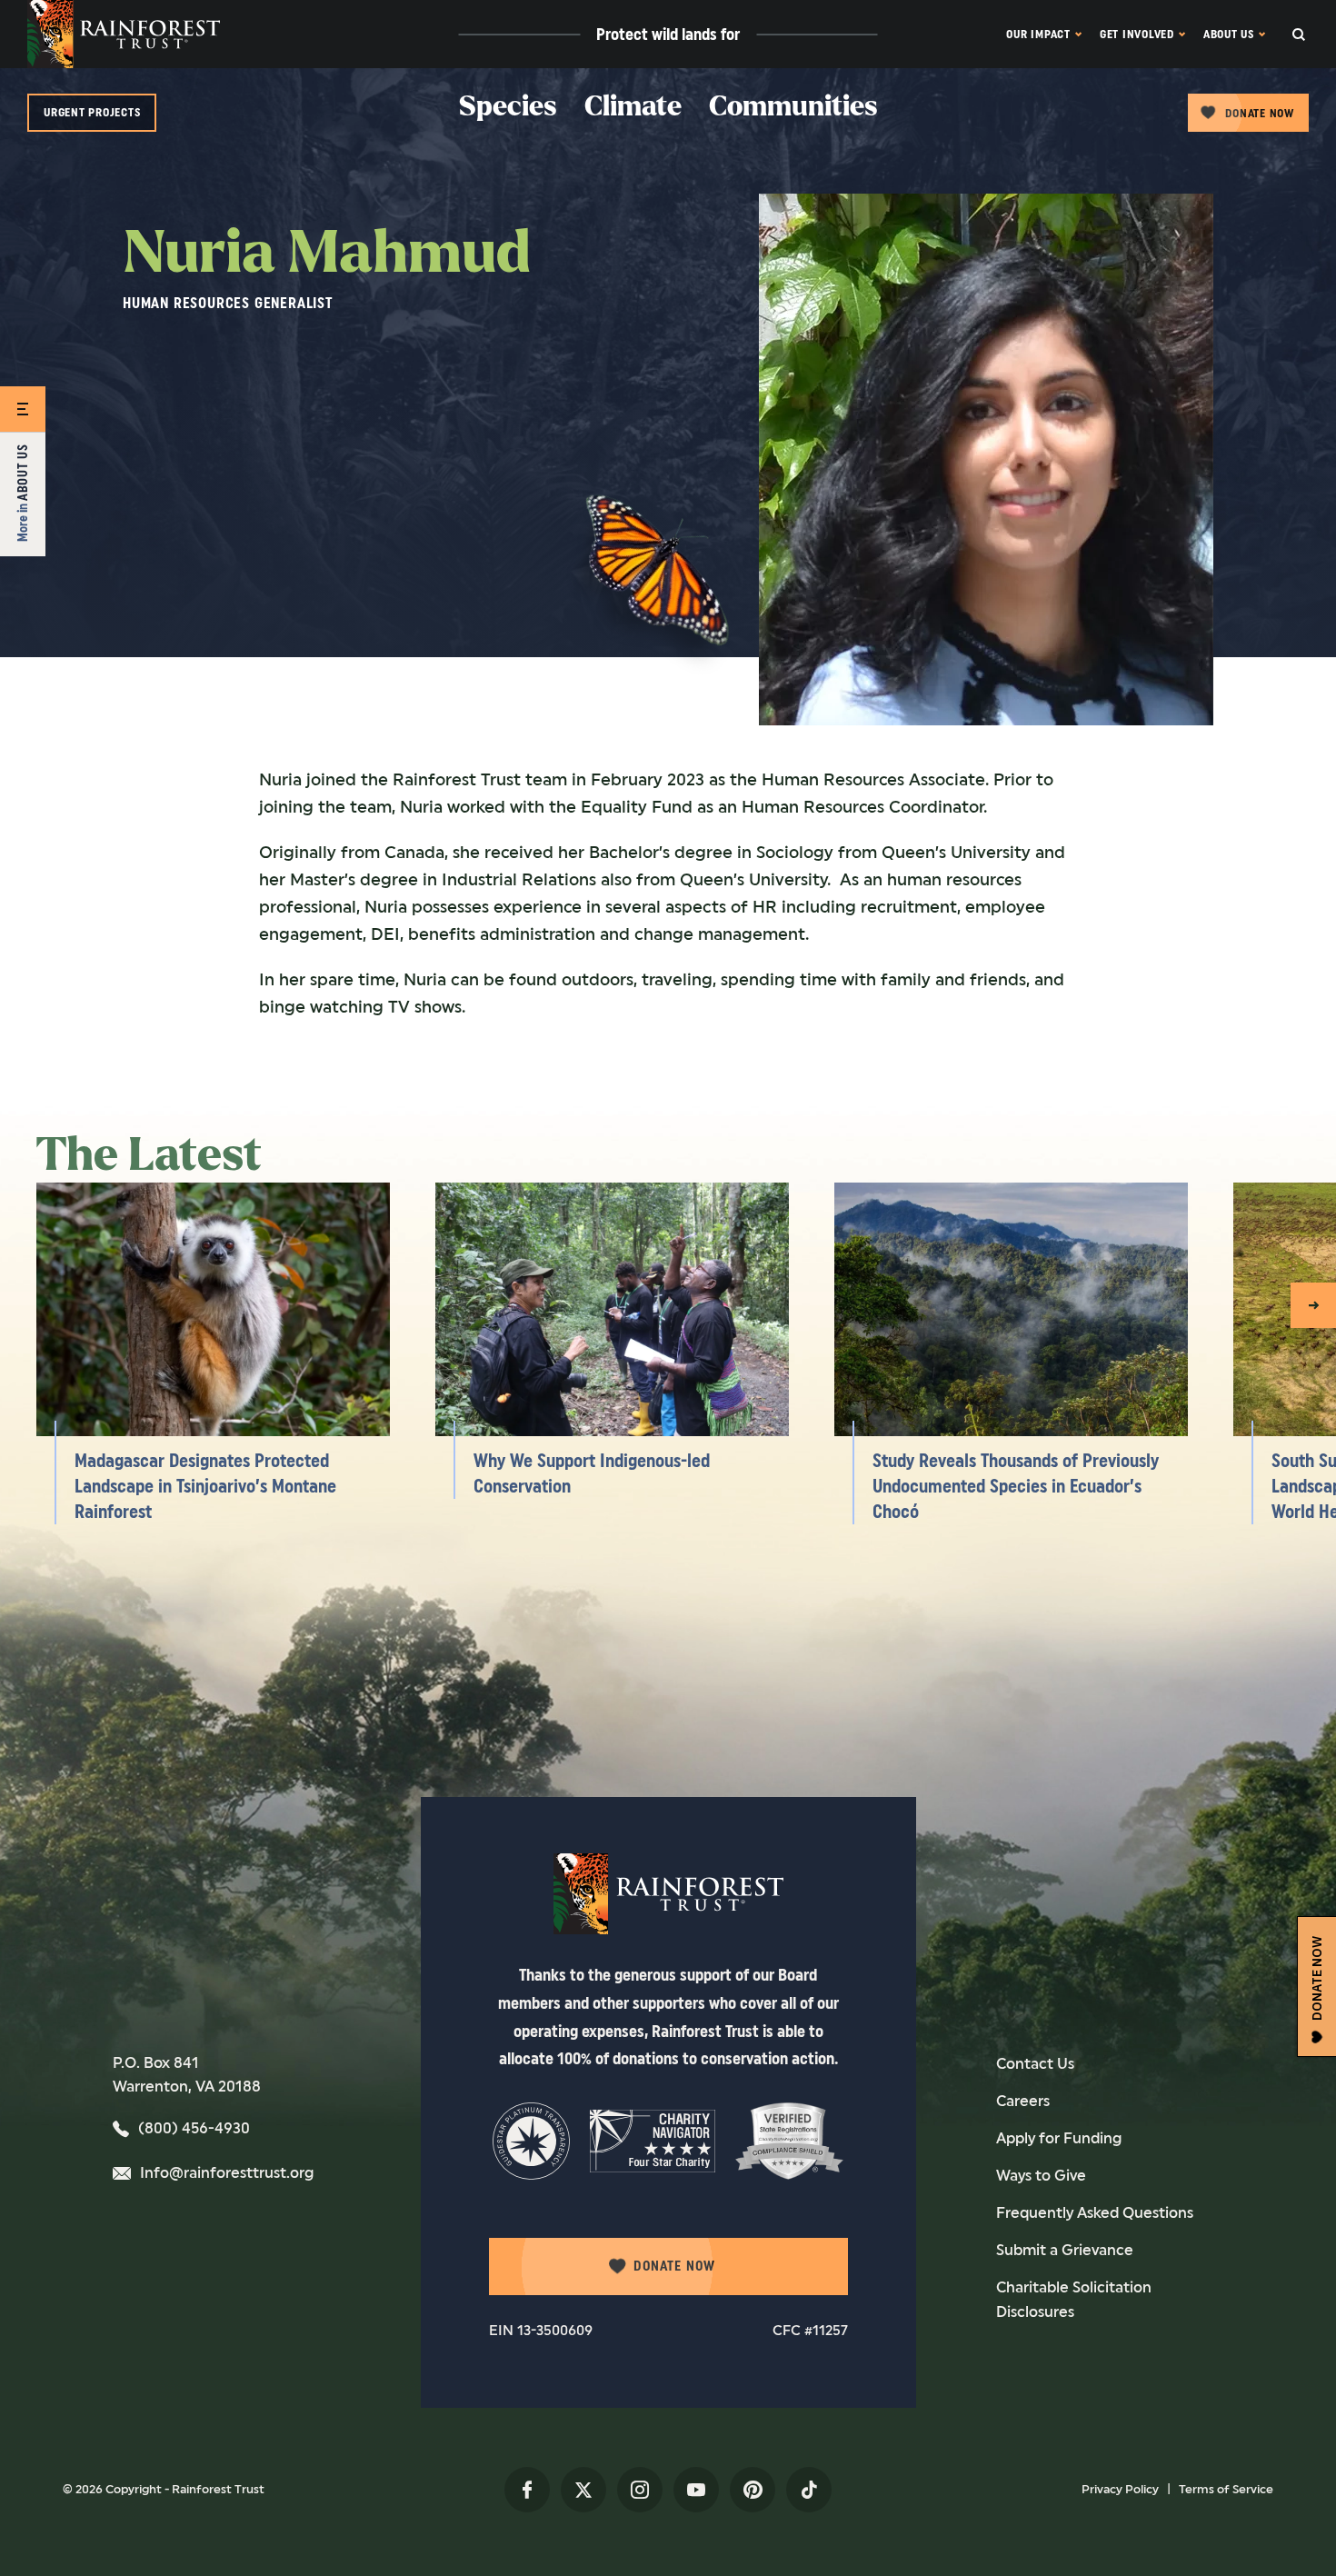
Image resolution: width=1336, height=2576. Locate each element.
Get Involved (1137, 34)
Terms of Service (1226, 2489)
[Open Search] (1314, 34)
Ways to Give (1041, 2176)
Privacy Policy (1120, 2489)
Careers (1023, 2101)
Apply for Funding (1059, 2138)
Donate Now (1260, 113)
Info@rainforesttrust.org (227, 2173)
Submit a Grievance (1065, 2250)
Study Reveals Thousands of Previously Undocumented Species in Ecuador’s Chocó (1016, 1486)
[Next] (1313, 1305)
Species (508, 107)
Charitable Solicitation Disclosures (1074, 2300)
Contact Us (1035, 2064)
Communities (793, 107)
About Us (1229, 34)
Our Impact (1038, 34)
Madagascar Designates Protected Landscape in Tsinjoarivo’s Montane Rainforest (205, 1486)
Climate (633, 107)
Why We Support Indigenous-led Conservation (592, 1473)
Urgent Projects (92, 112)
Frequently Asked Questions (1095, 2213)
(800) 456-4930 (194, 2128)
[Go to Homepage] (124, 34)
